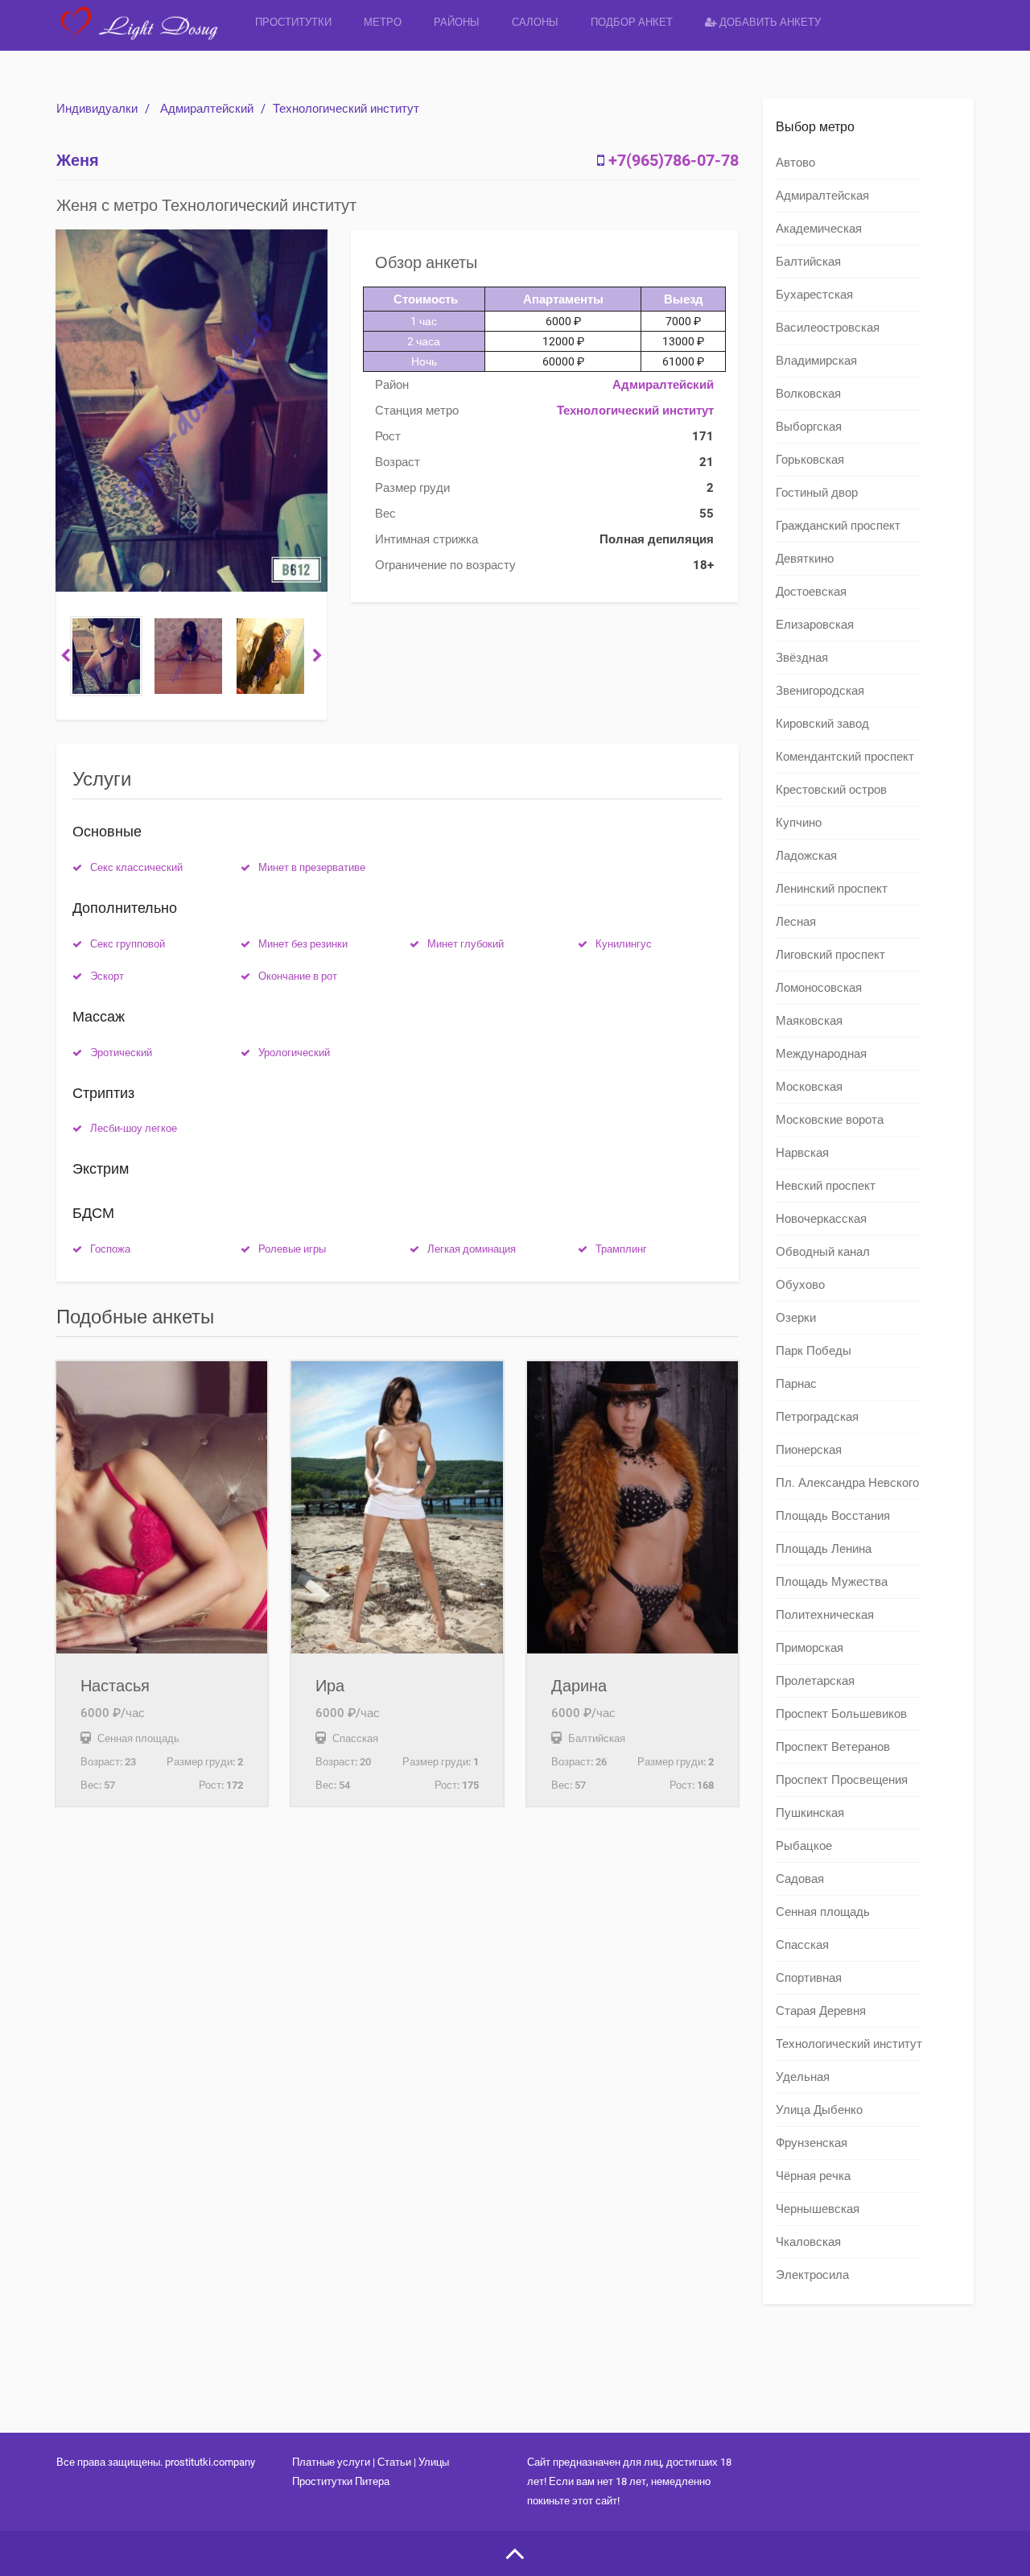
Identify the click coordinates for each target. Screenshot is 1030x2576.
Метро (383, 22)
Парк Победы (814, 1351)
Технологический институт (346, 109)
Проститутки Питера (341, 2481)
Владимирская (816, 361)
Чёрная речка (813, 2176)
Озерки (796, 1318)
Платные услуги (331, 2462)
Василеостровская (828, 328)
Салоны (535, 22)
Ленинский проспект (832, 889)
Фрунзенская (812, 2143)
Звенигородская (820, 691)
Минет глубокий (466, 944)
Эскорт (107, 976)
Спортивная (809, 1978)
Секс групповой (128, 944)
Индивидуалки (97, 109)
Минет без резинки (303, 944)
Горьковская (810, 460)
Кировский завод (822, 724)
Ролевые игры (292, 1249)
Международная (821, 1054)
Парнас (796, 1384)
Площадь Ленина (824, 1549)
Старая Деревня (821, 2011)
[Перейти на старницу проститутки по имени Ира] (397, 1507)
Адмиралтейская (822, 196)
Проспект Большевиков (841, 1714)
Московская (809, 1087)
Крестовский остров (831, 790)
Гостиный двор (817, 493)
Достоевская (811, 592)
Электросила (812, 2275)
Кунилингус (624, 944)
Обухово (800, 1285)
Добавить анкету (769, 22)
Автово (795, 163)
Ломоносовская (819, 988)
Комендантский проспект (845, 757)
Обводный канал (823, 1252)
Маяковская (809, 1021)
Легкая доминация (472, 1249)
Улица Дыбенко (819, 2110)
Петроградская (817, 1417)
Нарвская (802, 1153)
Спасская (802, 1945)
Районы (457, 22)
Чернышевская (818, 2209)
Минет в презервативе (312, 867)
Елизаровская (815, 625)
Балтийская (808, 262)
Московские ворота (830, 1120)
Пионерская (809, 1450)
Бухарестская (814, 295)
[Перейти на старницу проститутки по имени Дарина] (632, 1507)
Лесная (796, 922)
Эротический (121, 1053)
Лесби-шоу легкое (134, 1128)
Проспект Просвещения (842, 1780)
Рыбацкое (804, 1846)
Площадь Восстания (833, 1516)
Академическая (819, 229)
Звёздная (802, 658)
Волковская (808, 394)
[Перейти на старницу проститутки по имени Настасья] (162, 1507)
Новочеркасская (821, 1219)
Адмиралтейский (207, 109)
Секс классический (136, 867)
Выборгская (809, 427)
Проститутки (293, 22)
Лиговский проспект (830, 955)
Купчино (799, 823)
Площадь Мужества (832, 1582)
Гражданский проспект (838, 526)
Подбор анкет (632, 22)
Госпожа (110, 1249)
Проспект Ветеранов (833, 1747)
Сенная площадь (823, 1912)
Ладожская (806, 856)
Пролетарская (815, 1681)
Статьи (394, 2462)
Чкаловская (808, 2242)
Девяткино (805, 559)
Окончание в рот (298, 976)
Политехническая (825, 1615)
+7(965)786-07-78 (674, 160)
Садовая (800, 1879)
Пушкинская (810, 1813)
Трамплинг (621, 1249)
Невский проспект (826, 1186)
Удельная (803, 2077)
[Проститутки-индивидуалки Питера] (148, 36)
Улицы (434, 2462)
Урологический (294, 1053)
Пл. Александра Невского (847, 1483)
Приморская (810, 1648)
